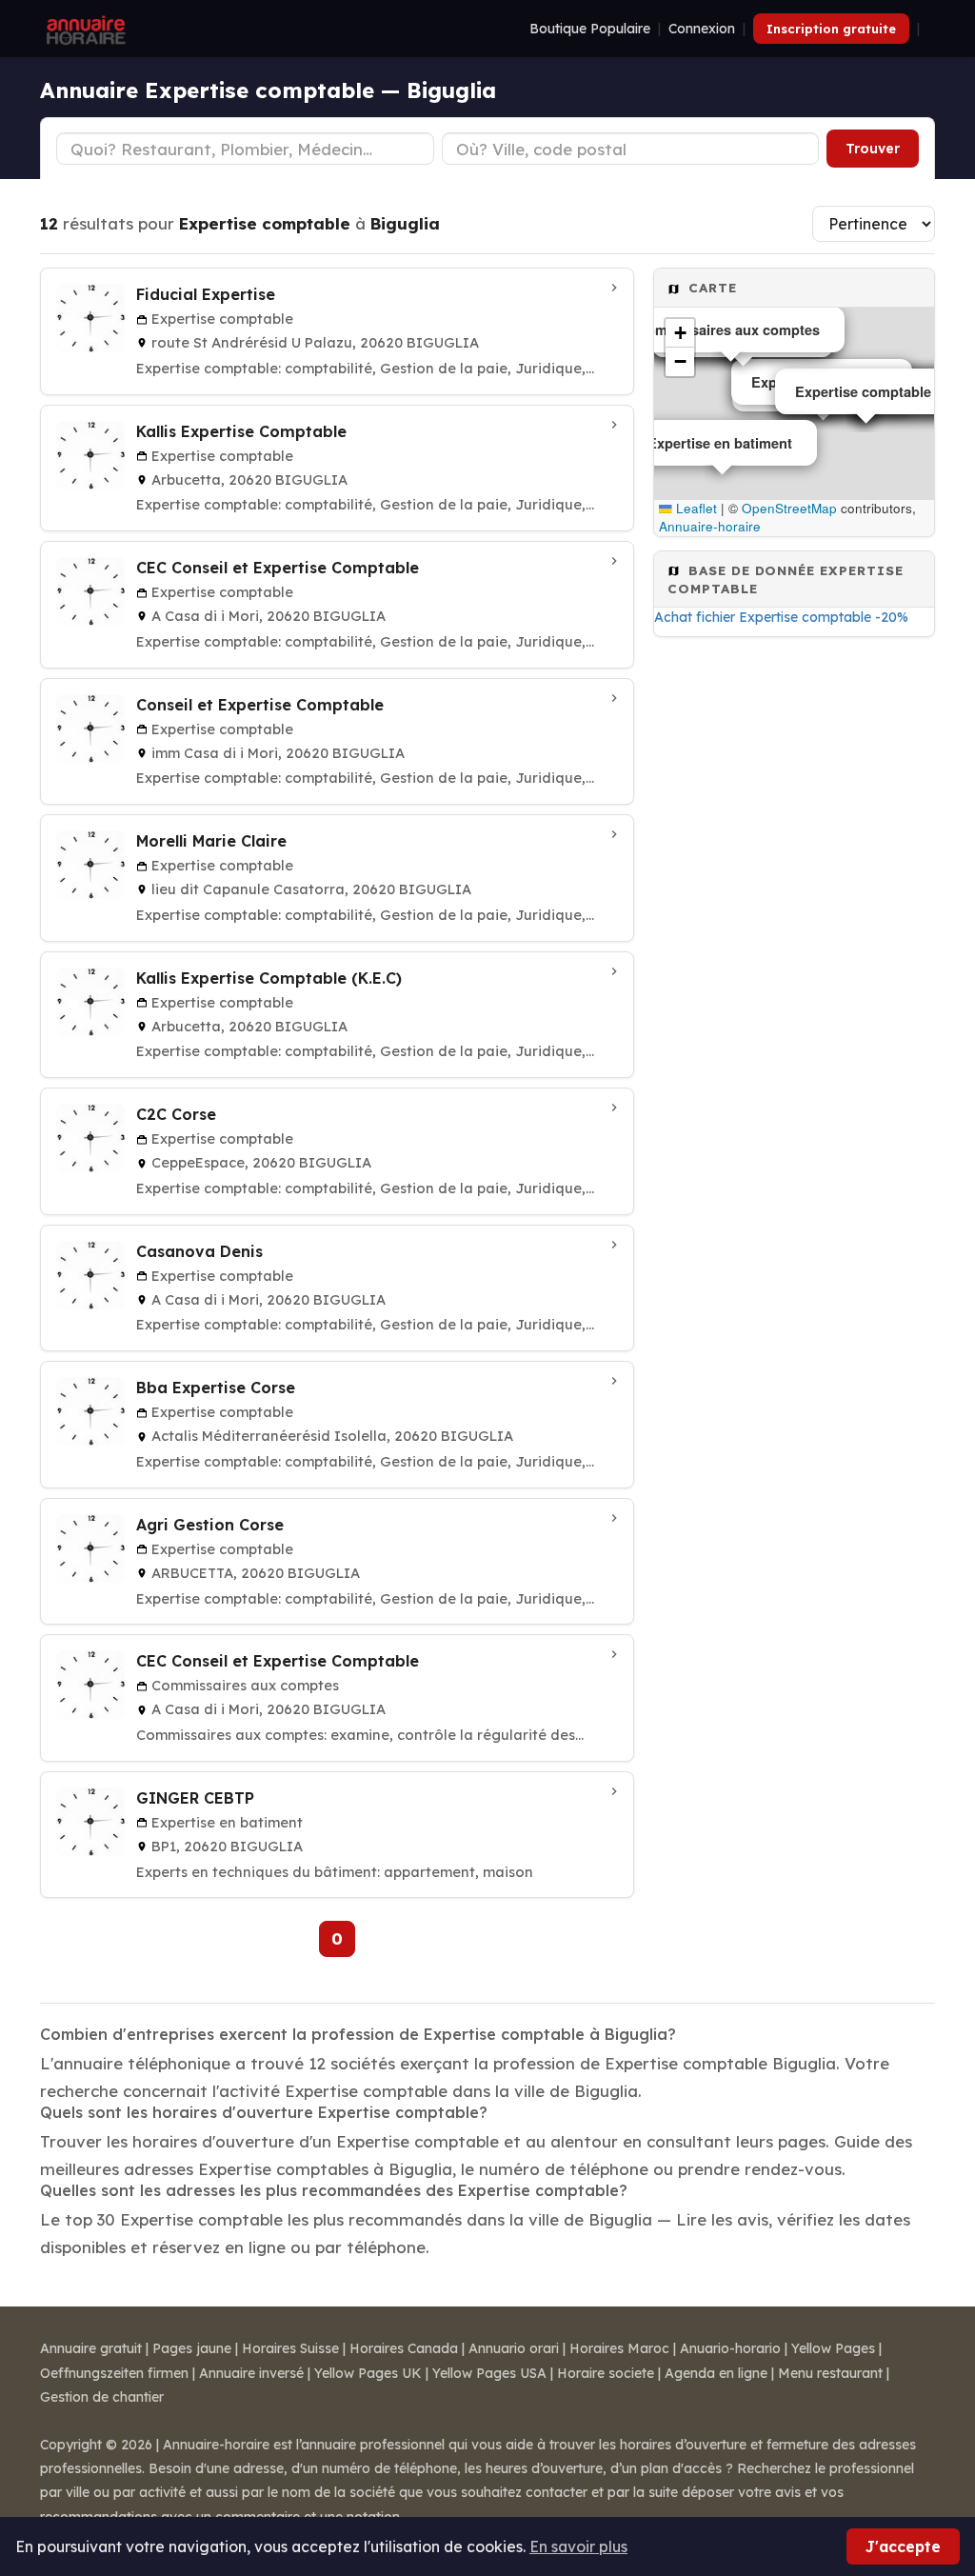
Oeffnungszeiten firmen (114, 2373)
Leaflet (695, 508)
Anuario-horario (730, 2348)
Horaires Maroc (619, 2348)
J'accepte (903, 2546)
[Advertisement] (794, 783)
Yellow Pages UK (368, 2373)
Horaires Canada (404, 2348)
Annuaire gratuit (91, 2348)
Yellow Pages (833, 2348)
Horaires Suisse (290, 2348)
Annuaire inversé (251, 2373)
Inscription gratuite (831, 29)
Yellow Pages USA (489, 2373)
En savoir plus (578, 2546)
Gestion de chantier (102, 2397)
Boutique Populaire (590, 29)
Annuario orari (514, 2348)
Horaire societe (606, 2373)
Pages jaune (192, 2348)
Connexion (702, 29)
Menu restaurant (830, 2373)
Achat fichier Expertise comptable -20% (781, 617)
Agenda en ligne (716, 2373)
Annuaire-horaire (710, 526)
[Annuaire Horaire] (84, 29)
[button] (680, 333)
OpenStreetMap (789, 508)
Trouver (873, 149)
